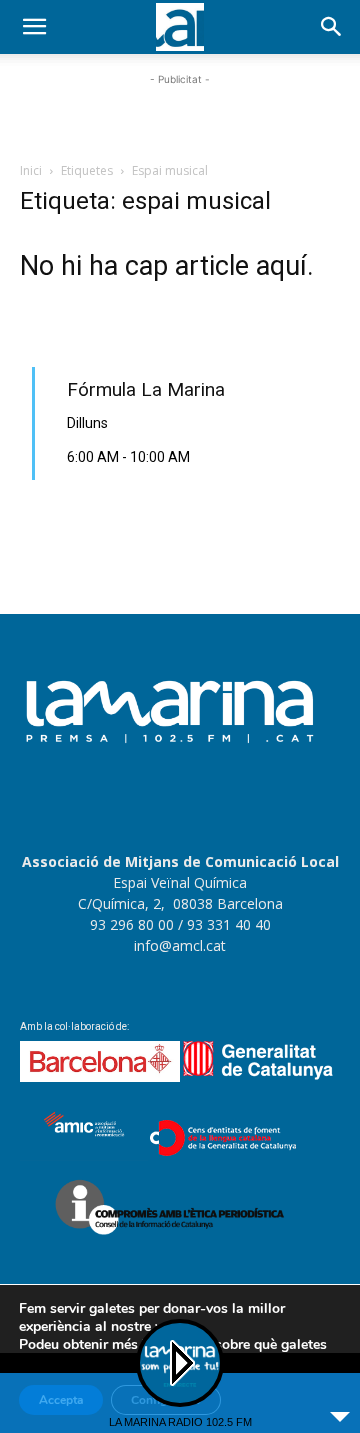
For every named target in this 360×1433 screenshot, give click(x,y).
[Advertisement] (180, 115)
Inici (31, 170)
